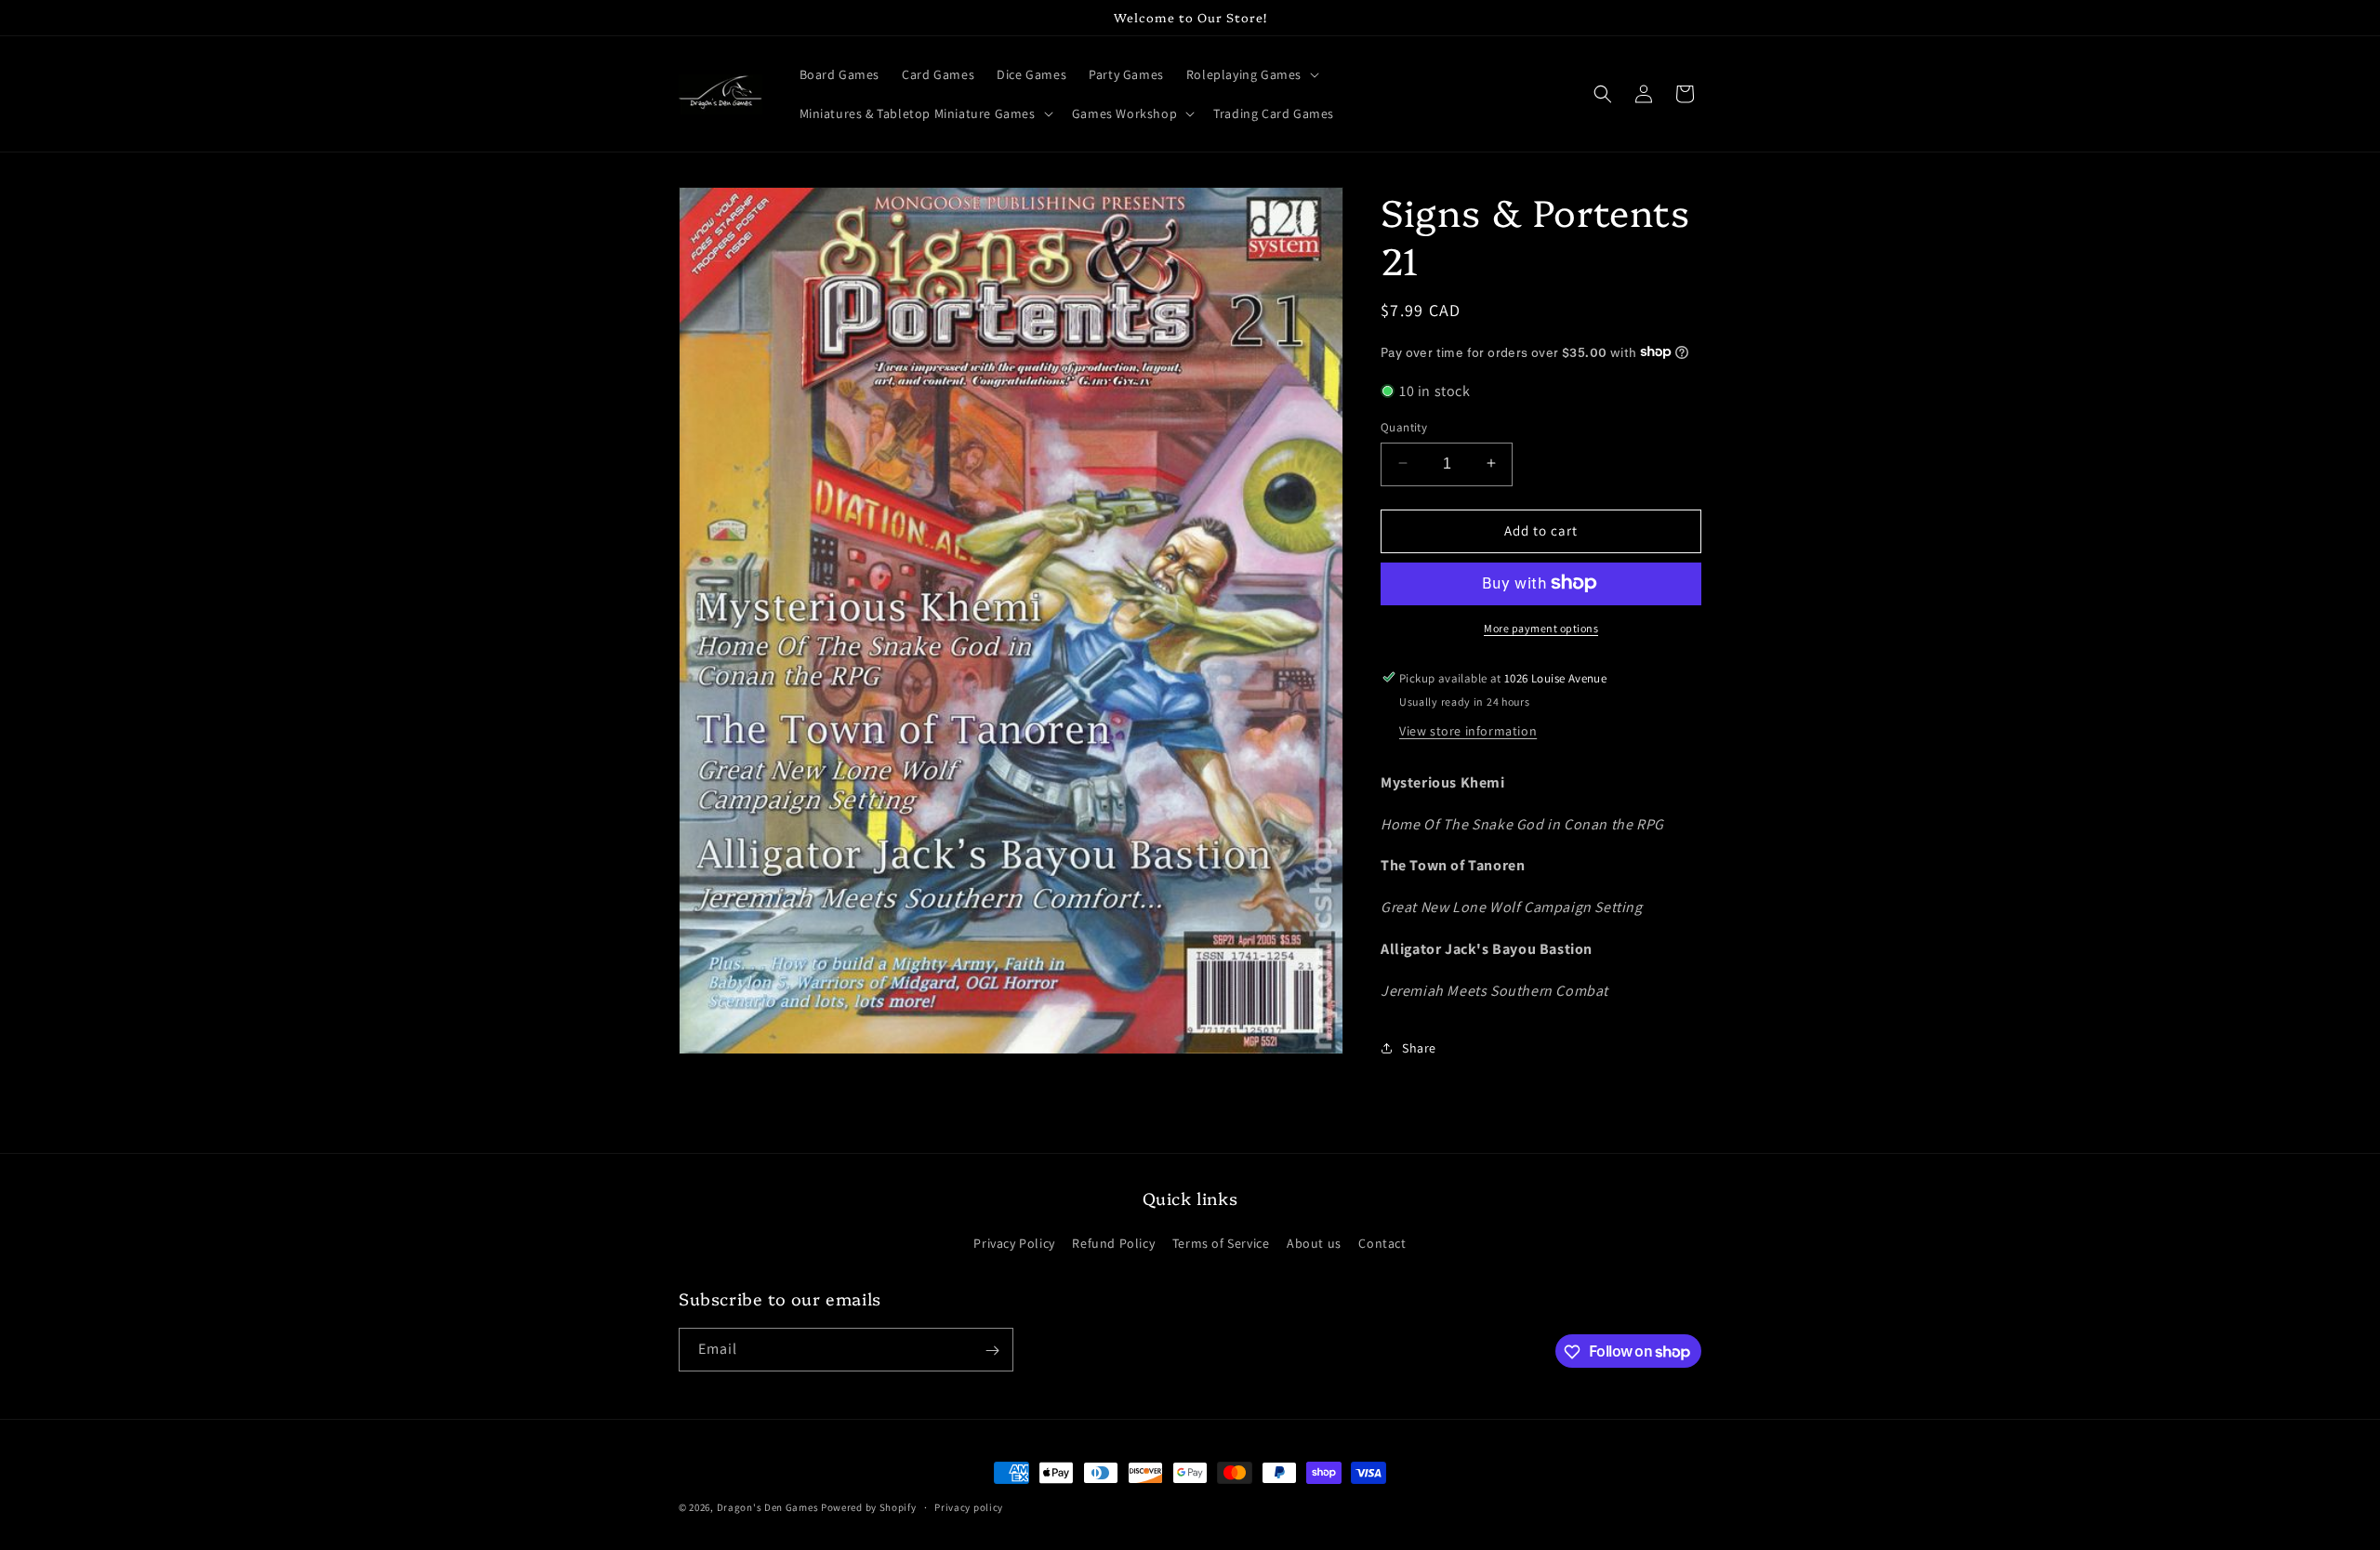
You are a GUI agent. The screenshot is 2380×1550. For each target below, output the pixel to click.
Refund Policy (1113, 1243)
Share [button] (1419, 1047)
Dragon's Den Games (768, 1507)
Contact (1382, 1243)
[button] (1251, 74)
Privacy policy (969, 1506)
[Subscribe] (992, 1351)
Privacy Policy (1014, 1243)
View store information (1468, 730)
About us (1314, 1243)
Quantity (1404, 426)
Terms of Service (1221, 1243)
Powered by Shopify (869, 1507)
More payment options (1541, 627)
